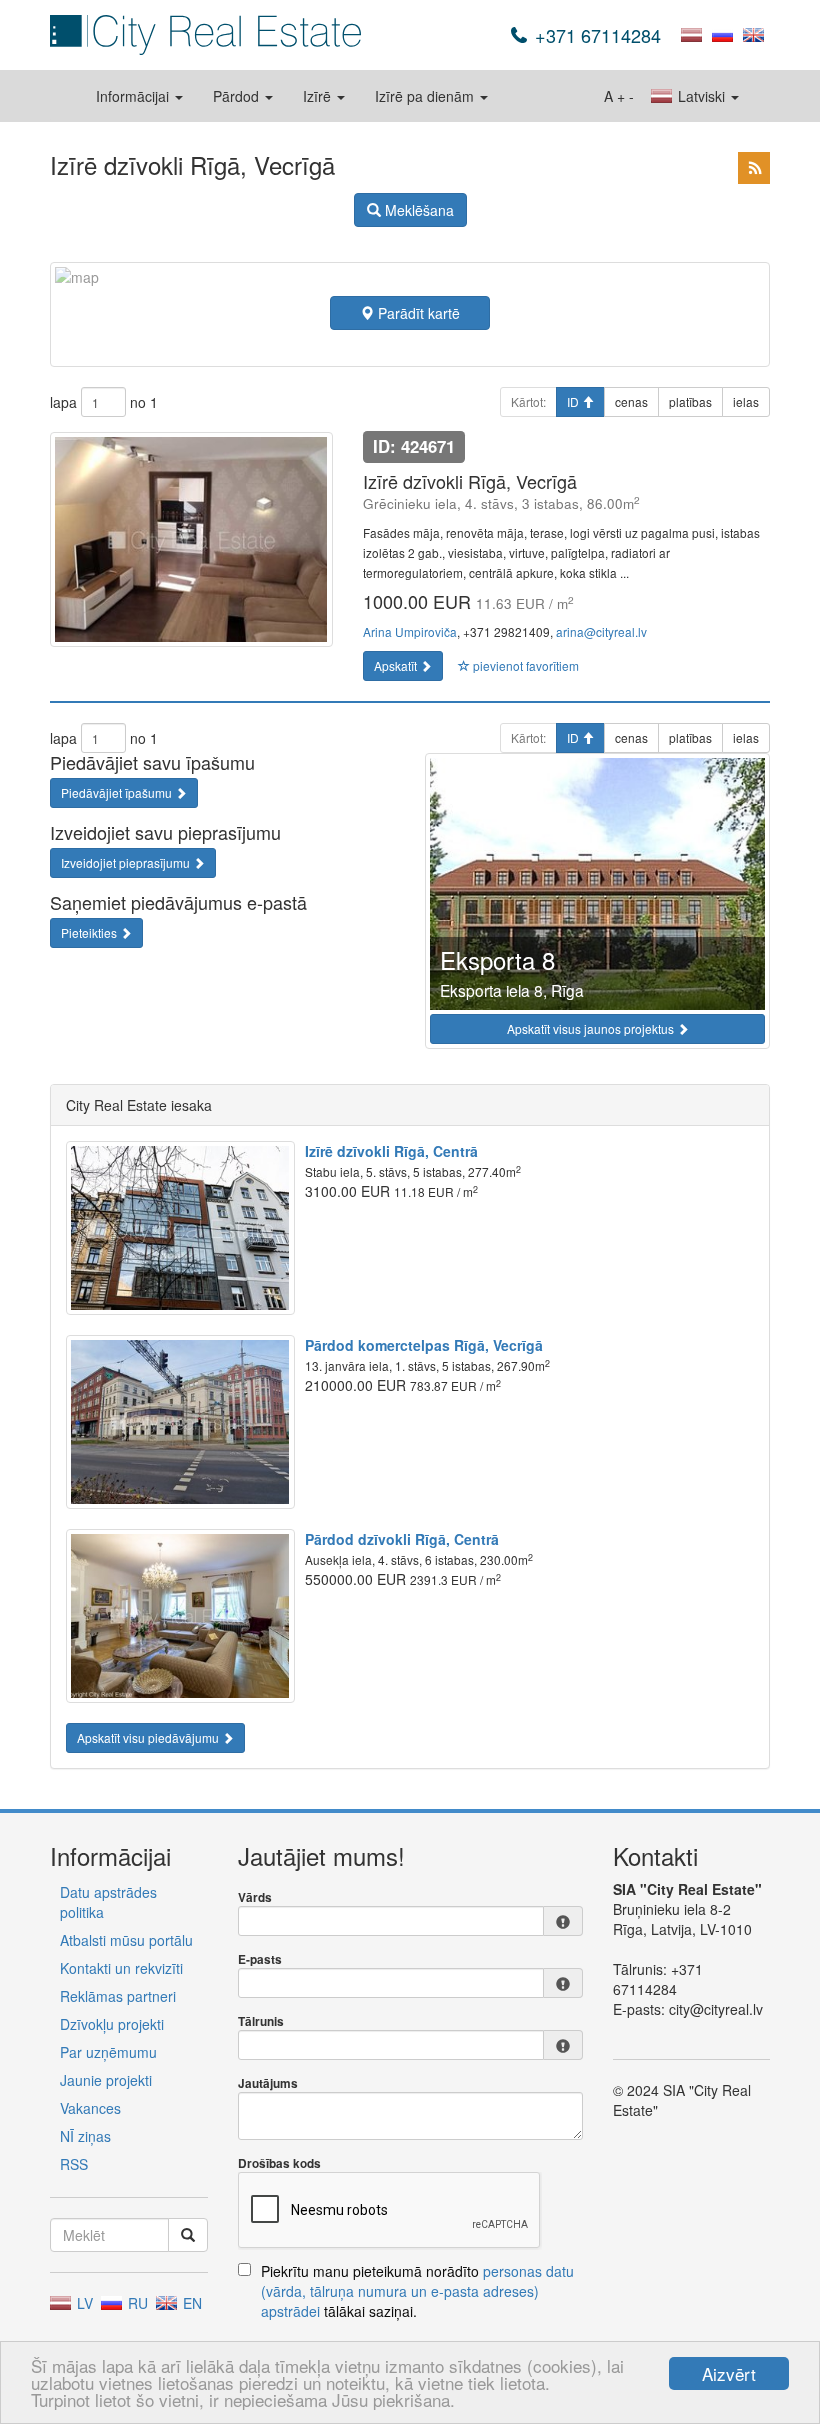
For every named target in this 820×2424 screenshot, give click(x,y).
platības (690, 401)
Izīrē (319, 96)
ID (574, 401)
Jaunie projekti (106, 2080)
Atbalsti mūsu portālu (126, 1940)
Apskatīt (397, 665)
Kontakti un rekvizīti (121, 1968)
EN (190, 2303)
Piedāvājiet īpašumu (118, 792)
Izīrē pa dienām (426, 96)
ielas (746, 401)
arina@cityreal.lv (601, 631)
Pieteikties (90, 932)
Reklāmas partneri (118, 1996)
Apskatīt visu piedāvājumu (149, 1737)
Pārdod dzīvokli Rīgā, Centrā (402, 1539)
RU (136, 2303)
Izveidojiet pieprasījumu (127, 862)
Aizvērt (729, 2373)
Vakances (90, 2108)
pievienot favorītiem (524, 665)
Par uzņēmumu (108, 2052)
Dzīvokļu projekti (112, 2024)
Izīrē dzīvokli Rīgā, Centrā (391, 1151)
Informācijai (134, 96)
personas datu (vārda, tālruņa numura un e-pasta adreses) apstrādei (417, 2291)
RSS (74, 2164)
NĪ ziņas (85, 2136)
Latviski (701, 96)
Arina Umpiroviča (410, 631)
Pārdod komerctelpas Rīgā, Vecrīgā (424, 1345)
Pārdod (238, 96)
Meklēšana (417, 210)
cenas (631, 401)
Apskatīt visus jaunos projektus (592, 1028)
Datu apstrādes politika (108, 1902)
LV (83, 2303)
